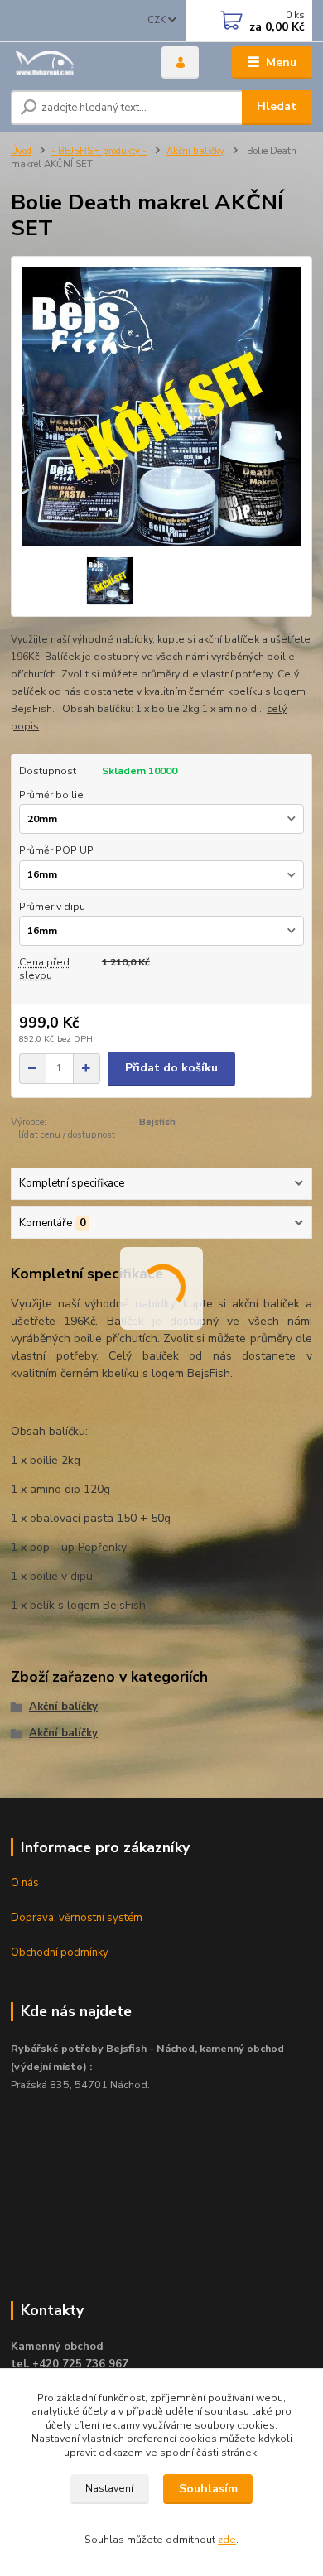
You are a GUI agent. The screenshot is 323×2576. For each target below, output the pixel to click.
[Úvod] (74, 63)
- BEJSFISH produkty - (99, 151)
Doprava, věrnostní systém (77, 1918)
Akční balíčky (195, 151)
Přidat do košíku (171, 1068)
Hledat (277, 106)
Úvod (21, 151)
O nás (25, 1883)
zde (227, 2540)
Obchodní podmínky (60, 1952)
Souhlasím (208, 2489)
